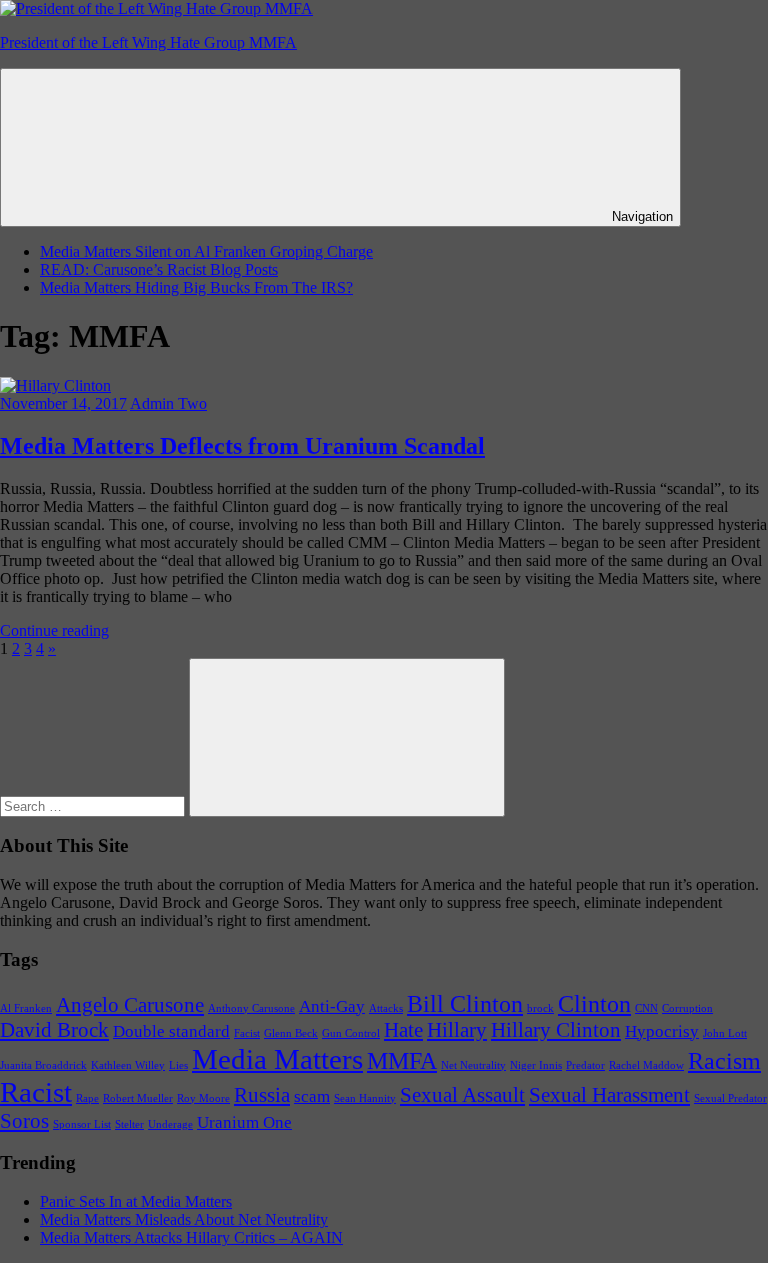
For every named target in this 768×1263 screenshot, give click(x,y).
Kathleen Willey (128, 1065)
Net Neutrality (473, 1065)
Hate (403, 1030)
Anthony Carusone (251, 1008)
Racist (36, 1092)
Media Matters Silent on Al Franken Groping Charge (206, 251)
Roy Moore (203, 1098)
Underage (170, 1124)
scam (312, 1096)
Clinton (594, 1003)
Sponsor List (82, 1124)
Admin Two (168, 403)
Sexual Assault (462, 1095)
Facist (247, 1033)
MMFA (402, 1060)
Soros (24, 1121)
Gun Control (351, 1033)
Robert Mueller (138, 1098)
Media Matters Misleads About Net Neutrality (184, 1219)
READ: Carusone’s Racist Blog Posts (159, 269)
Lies (178, 1065)
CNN (646, 1008)
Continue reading (54, 630)
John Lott (725, 1033)
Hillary (457, 1030)
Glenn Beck (291, 1033)
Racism (724, 1060)
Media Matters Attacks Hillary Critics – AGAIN (191, 1237)
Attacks (386, 1008)
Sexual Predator (730, 1098)
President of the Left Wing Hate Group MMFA (148, 42)
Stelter (129, 1124)
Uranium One (244, 1122)
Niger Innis (536, 1065)
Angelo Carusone (130, 1005)
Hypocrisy (662, 1031)
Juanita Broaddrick (43, 1065)
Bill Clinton (465, 1003)
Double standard (171, 1031)
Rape (87, 1098)
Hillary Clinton (556, 1030)
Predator (585, 1065)
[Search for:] (94, 805)
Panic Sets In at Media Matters (136, 1201)
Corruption (687, 1008)
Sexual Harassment (609, 1095)
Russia (262, 1095)
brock (540, 1008)
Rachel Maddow (646, 1065)
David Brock (54, 1030)
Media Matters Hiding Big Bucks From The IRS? (196, 287)
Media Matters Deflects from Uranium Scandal (242, 446)
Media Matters (277, 1059)
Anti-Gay (332, 1006)
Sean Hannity (365, 1098)
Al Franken (26, 1008)
